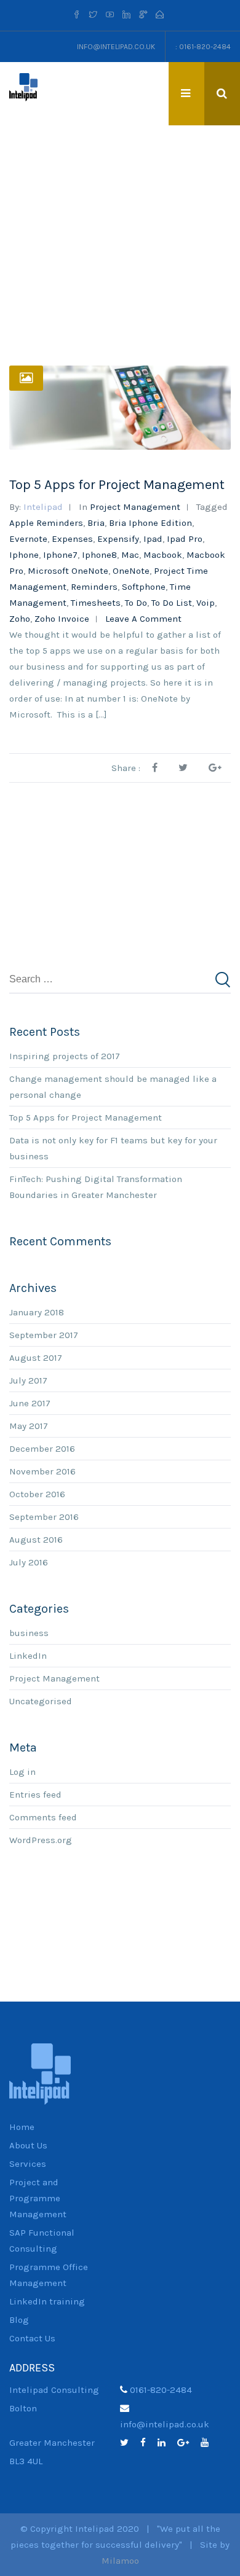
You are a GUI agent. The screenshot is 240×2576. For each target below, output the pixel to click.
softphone (144, 587)
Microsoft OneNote (68, 571)
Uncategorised (41, 1701)
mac (130, 555)
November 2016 (42, 1471)
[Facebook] (78, 15)
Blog (19, 2320)
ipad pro (185, 539)
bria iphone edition (150, 523)
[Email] (160, 15)
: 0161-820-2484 (203, 47)
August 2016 (36, 1540)
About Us (28, 2145)
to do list (172, 603)
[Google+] (188, 2443)
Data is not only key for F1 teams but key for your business (113, 1148)
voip (206, 603)
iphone (24, 555)
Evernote (28, 539)
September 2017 (44, 1335)
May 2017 (29, 1426)
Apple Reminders (46, 523)
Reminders (94, 587)
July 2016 (29, 1562)
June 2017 (30, 1403)
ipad (153, 539)
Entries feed (35, 1795)
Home (22, 2127)
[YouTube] (209, 2443)
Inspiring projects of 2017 (65, 1056)
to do (136, 603)
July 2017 (28, 1380)
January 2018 (37, 1312)
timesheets (96, 603)
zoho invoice (62, 619)
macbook (163, 555)
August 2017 (36, 1358)
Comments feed (43, 1817)
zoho (20, 619)
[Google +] (143, 15)
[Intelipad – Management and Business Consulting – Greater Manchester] (23, 87)
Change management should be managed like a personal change (113, 1087)
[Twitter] (93, 15)
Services (28, 2164)
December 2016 (42, 1449)
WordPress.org (41, 1840)
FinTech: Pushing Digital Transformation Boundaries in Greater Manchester (96, 1187)
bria (96, 523)
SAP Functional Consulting (42, 2241)
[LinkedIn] (166, 2443)
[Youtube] (110, 15)
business (29, 1633)
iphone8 (99, 555)
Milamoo (120, 2561)
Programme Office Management (49, 2275)
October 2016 (37, 1494)
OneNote (131, 571)
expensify (118, 539)
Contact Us (32, 2338)
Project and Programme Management (38, 2198)
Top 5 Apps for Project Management (117, 485)
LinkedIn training (47, 2301)
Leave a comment (143, 619)
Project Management (135, 507)
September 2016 (44, 1517)
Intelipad (43, 507)
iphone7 (60, 555)
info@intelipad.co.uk (116, 47)
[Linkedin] (126, 15)
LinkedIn (28, 1656)
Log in (22, 1772)
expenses (72, 539)
